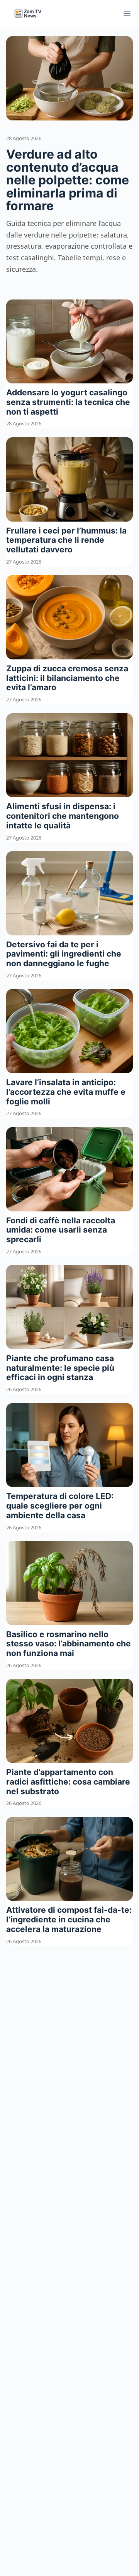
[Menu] (127, 13)
